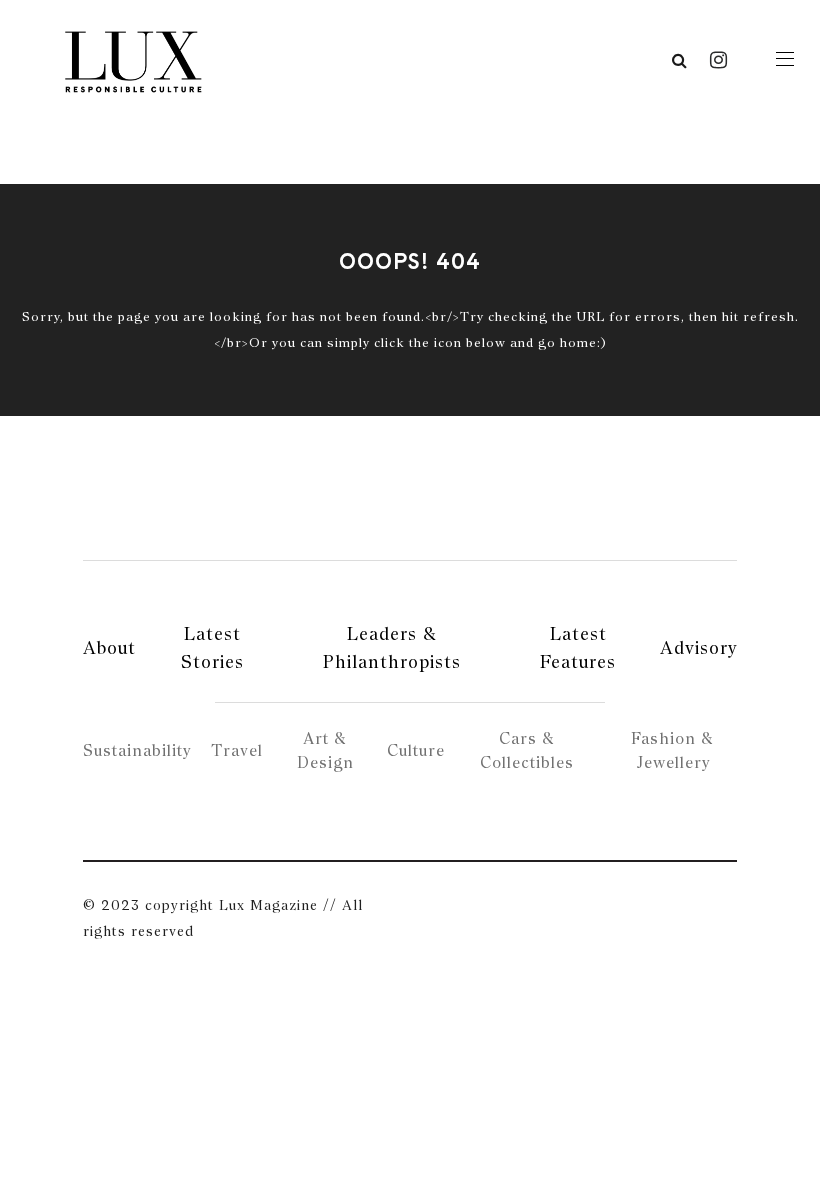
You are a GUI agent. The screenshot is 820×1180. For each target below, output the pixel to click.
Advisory (698, 647)
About (109, 647)
